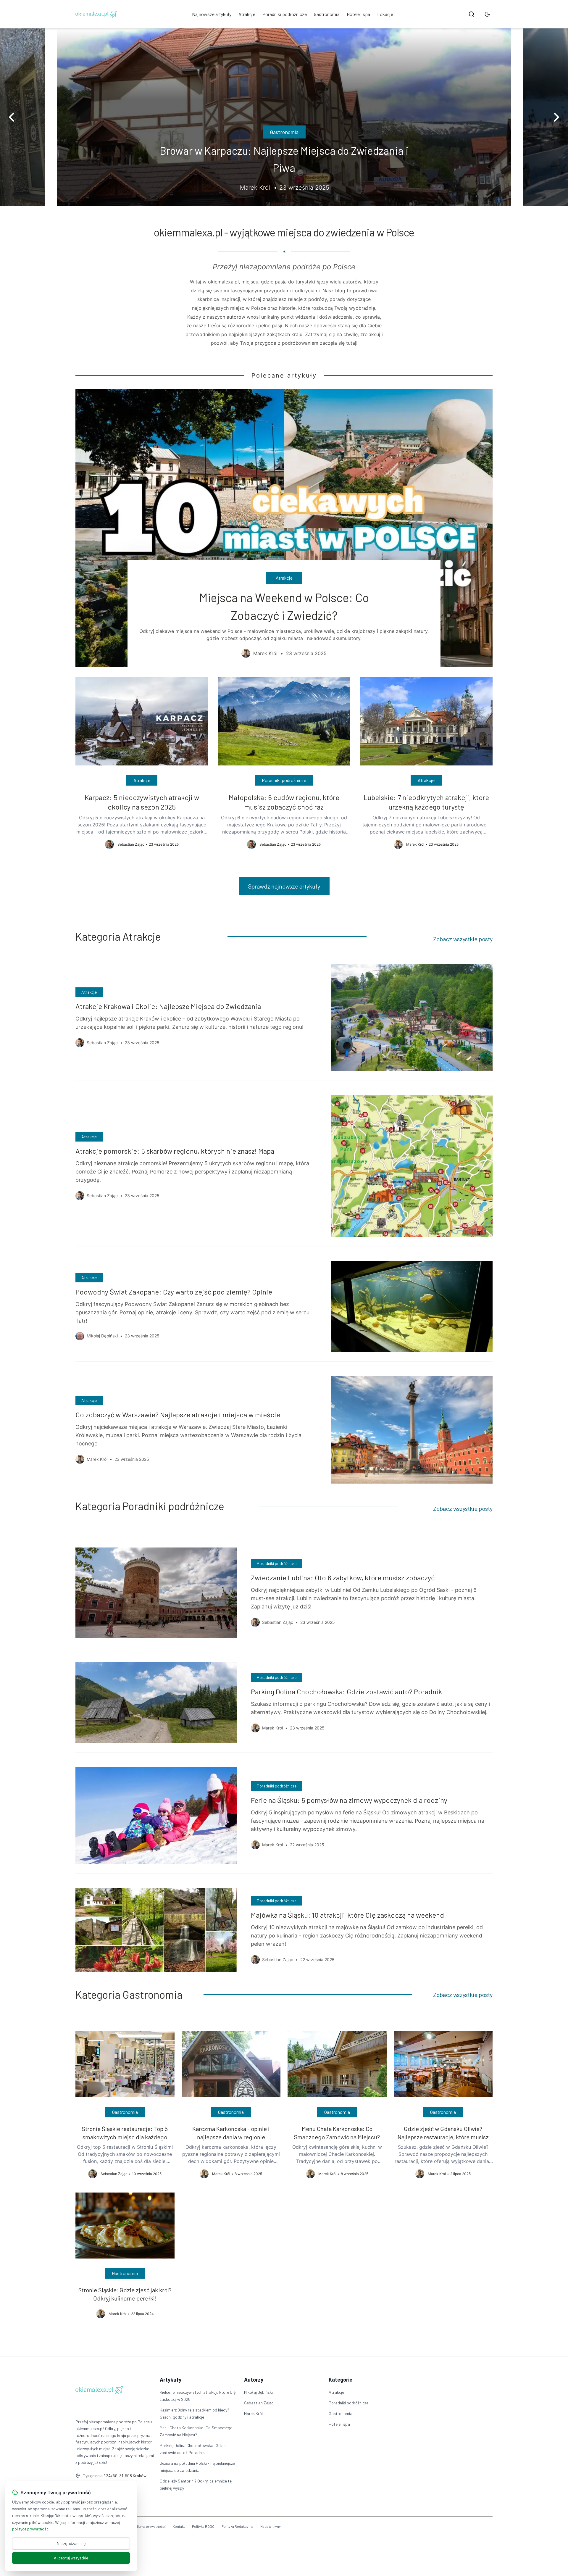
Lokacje (385, 14)
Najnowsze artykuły (212, 14)
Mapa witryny (271, 2526)
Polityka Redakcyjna (237, 2526)
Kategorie (341, 2380)
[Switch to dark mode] (487, 14)
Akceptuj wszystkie (71, 2558)
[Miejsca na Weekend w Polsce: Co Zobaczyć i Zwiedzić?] (284, 528)
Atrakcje (247, 14)
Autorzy (254, 2380)
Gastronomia (327, 14)
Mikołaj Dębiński (258, 2392)
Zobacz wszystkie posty (463, 939)
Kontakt (179, 2526)
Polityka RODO (203, 2526)
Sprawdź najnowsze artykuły (284, 886)
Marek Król (253, 2413)
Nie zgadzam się (71, 2543)
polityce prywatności (31, 2529)
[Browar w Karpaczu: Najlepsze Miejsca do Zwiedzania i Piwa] (284, 117)
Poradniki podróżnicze (285, 14)
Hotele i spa (358, 14)
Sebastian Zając (259, 2403)
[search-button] (472, 14)
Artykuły (171, 2380)
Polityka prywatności (149, 2526)
